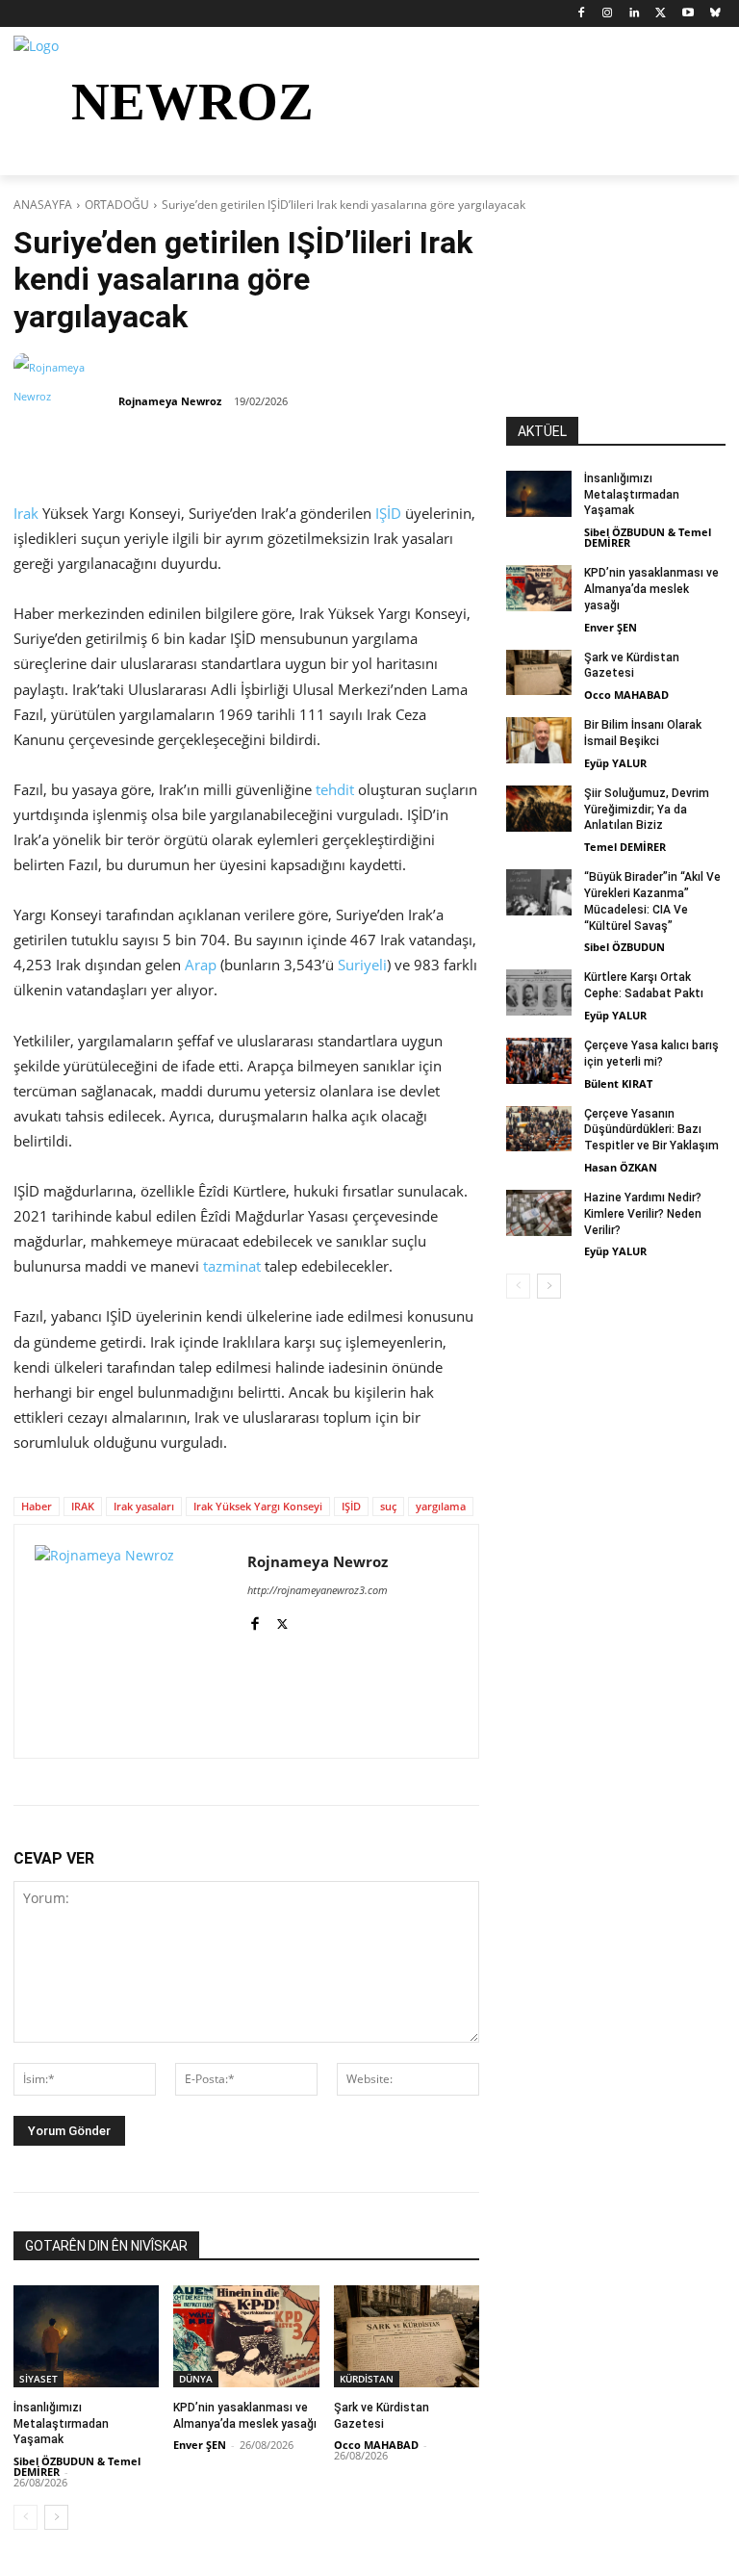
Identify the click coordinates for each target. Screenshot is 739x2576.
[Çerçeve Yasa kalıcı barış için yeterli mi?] (539, 1061)
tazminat (232, 1266)
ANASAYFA (43, 205)
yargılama (441, 1506)
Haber (37, 1506)
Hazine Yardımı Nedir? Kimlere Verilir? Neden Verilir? (643, 1214)
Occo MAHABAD (376, 2445)
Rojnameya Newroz (170, 401)
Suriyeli (362, 965)
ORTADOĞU (117, 205)
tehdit (335, 789)
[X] (662, 14)
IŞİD (388, 513)
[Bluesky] (714, 14)
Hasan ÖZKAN (621, 1167)
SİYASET (38, 2379)
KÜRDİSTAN (367, 2379)
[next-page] (56, 2517)
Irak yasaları (144, 1506)
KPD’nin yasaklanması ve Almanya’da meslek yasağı (651, 589)
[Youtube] (688, 14)
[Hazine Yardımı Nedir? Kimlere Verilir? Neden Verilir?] (539, 1213)
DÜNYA (196, 2379)
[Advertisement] (616, 321)
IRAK (83, 1506)
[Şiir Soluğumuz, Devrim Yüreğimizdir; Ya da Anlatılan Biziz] (539, 809)
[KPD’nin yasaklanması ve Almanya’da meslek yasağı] (246, 2336)
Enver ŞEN (200, 2445)
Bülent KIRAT (618, 1083)
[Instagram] (608, 14)
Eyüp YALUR (615, 763)
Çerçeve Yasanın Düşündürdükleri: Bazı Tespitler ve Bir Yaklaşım (651, 1130)
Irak (26, 513)
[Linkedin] (635, 14)
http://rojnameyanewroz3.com (318, 1590)
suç (388, 1506)
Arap (201, 965)
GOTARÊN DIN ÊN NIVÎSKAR (106, 2246)
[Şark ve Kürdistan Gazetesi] (407, 2336)
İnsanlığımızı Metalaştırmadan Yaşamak (61, 2424)
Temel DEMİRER (625, 847)
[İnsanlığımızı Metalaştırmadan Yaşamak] (86, 2336)
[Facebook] (581, 14)
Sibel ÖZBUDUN (624, 947)
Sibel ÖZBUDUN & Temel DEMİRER (77, 2466)
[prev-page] (25, 2517)
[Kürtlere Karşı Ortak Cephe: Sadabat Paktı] (539, 992)
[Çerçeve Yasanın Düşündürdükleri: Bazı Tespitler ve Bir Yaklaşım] (539, 1129)
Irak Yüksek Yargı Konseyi (258, 1506)
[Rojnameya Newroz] (64, 401)
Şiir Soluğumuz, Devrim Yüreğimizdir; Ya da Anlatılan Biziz (647, 810)
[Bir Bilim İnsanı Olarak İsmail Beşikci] (539, 740)
